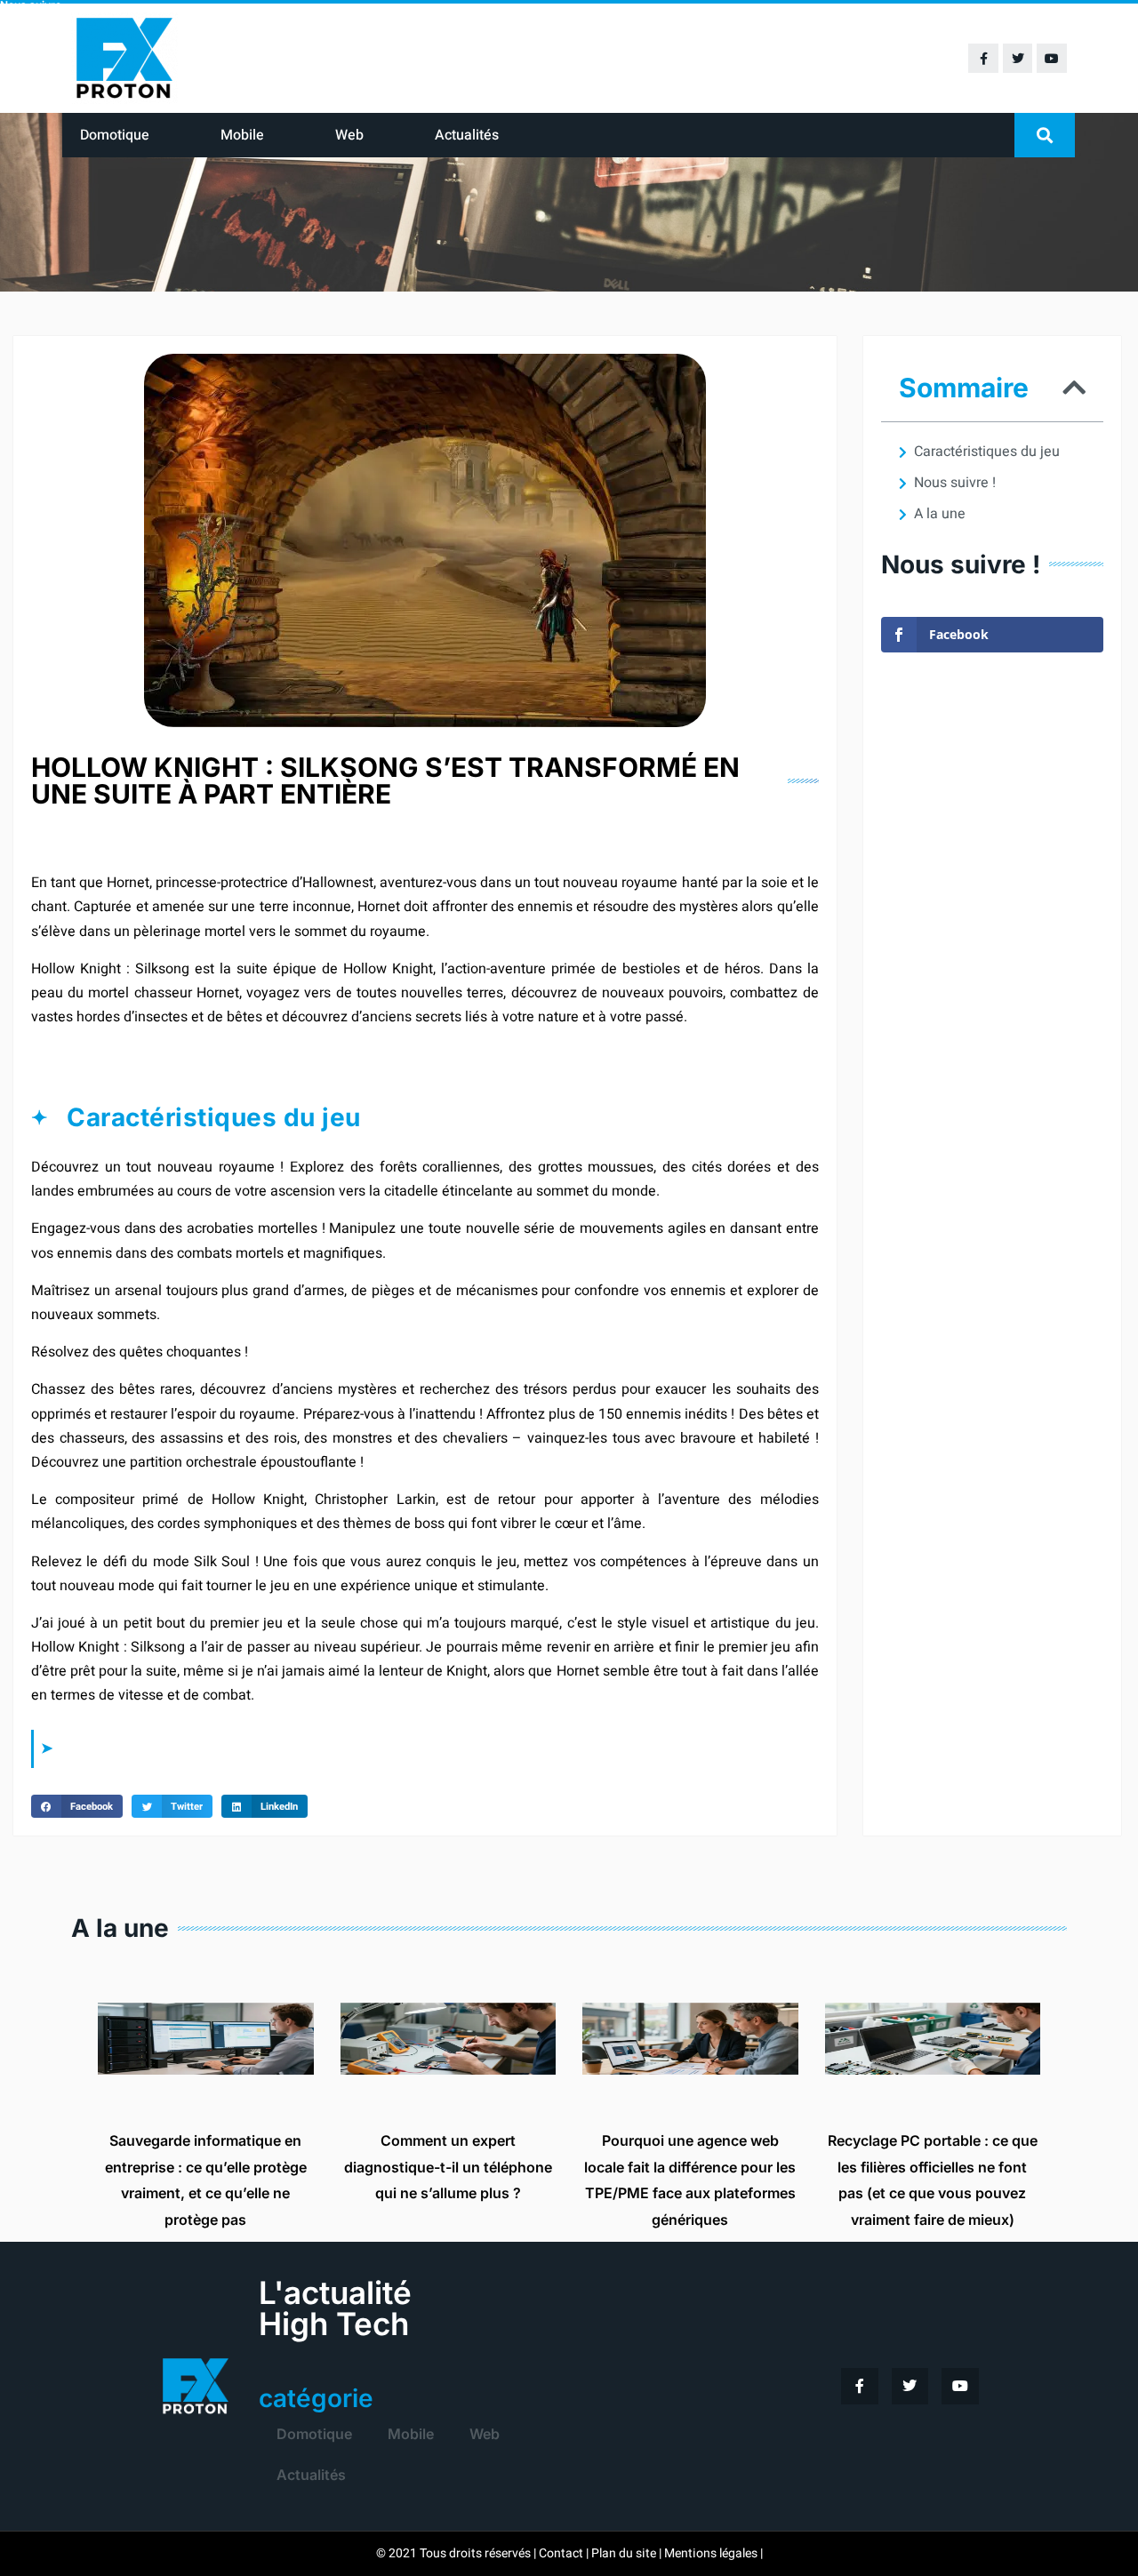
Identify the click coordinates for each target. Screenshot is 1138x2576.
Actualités (467, 135)
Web (349, 135)
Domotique (115, 135)
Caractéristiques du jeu (987, 452)
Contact (561, 2553)
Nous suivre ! (955, 483)
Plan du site (624, 2553)
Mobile (242, 135)
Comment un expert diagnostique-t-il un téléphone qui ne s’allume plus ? (448, 2167)
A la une (940, 514)
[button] (1045, 136)
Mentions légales (711, 2553)
